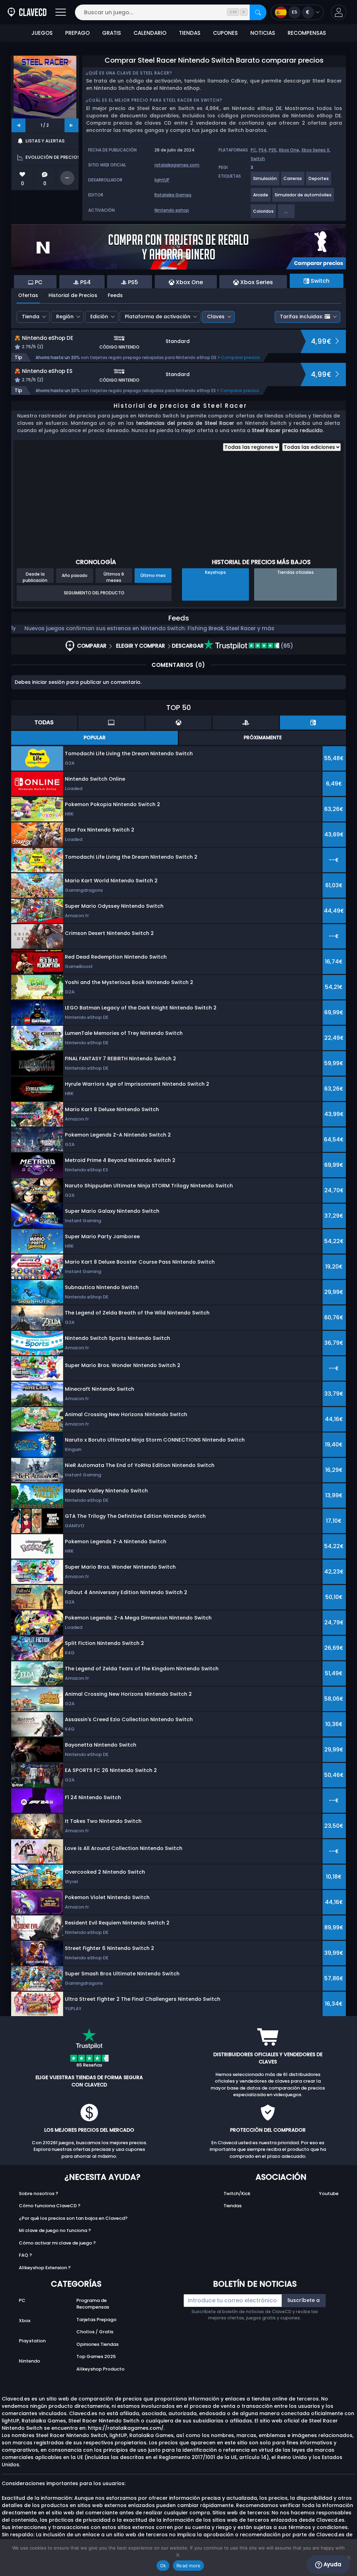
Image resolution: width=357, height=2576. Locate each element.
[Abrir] (61, 12)
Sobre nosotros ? (39, 2193)
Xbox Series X (315, 150)
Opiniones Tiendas (97, 2344)
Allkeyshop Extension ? (45, 2268)
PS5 (273, 150)
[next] (71, 125)
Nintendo (29, 2361)
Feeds (115, 295)
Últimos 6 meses (114, 577)
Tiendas (233, 2206)
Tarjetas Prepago (96, 2320)
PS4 (263, 150)
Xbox (25, 2321)
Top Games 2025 (96, 2356)
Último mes (153, 575)
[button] (339, 12)
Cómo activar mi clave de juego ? (57, 2243)
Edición (99, 317)
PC (254, 150)
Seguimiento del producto (94, 593)
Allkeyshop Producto (100, 2369)
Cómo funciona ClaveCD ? (50, 2206)
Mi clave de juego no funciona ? (55, 2230)
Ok (163, 2566)
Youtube (329, 2193)
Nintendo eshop (172, 210)
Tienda (31, 317)
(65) (286, 646)
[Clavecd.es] (27, 12)
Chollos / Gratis (95, 2332)
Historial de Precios (73, 295)
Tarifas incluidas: (302, 317)
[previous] (18, 125)
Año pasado (75, 575)
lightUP (162, 180)
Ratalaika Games (173, 195)
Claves (216, 317)
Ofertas (28, 295)
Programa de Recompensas (93, 2304)
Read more (188, 2566)
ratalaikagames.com (177, 165)
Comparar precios (240, 357)
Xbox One (289, 150)
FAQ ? (25, 2255)
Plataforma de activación (158, 317)
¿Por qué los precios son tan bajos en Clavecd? (73, 2218)
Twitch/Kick (237, 2193)
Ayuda (332, 2564)
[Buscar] (258, 12)
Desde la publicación (35, 577)
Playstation (32, 2341)
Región (65, 317)
